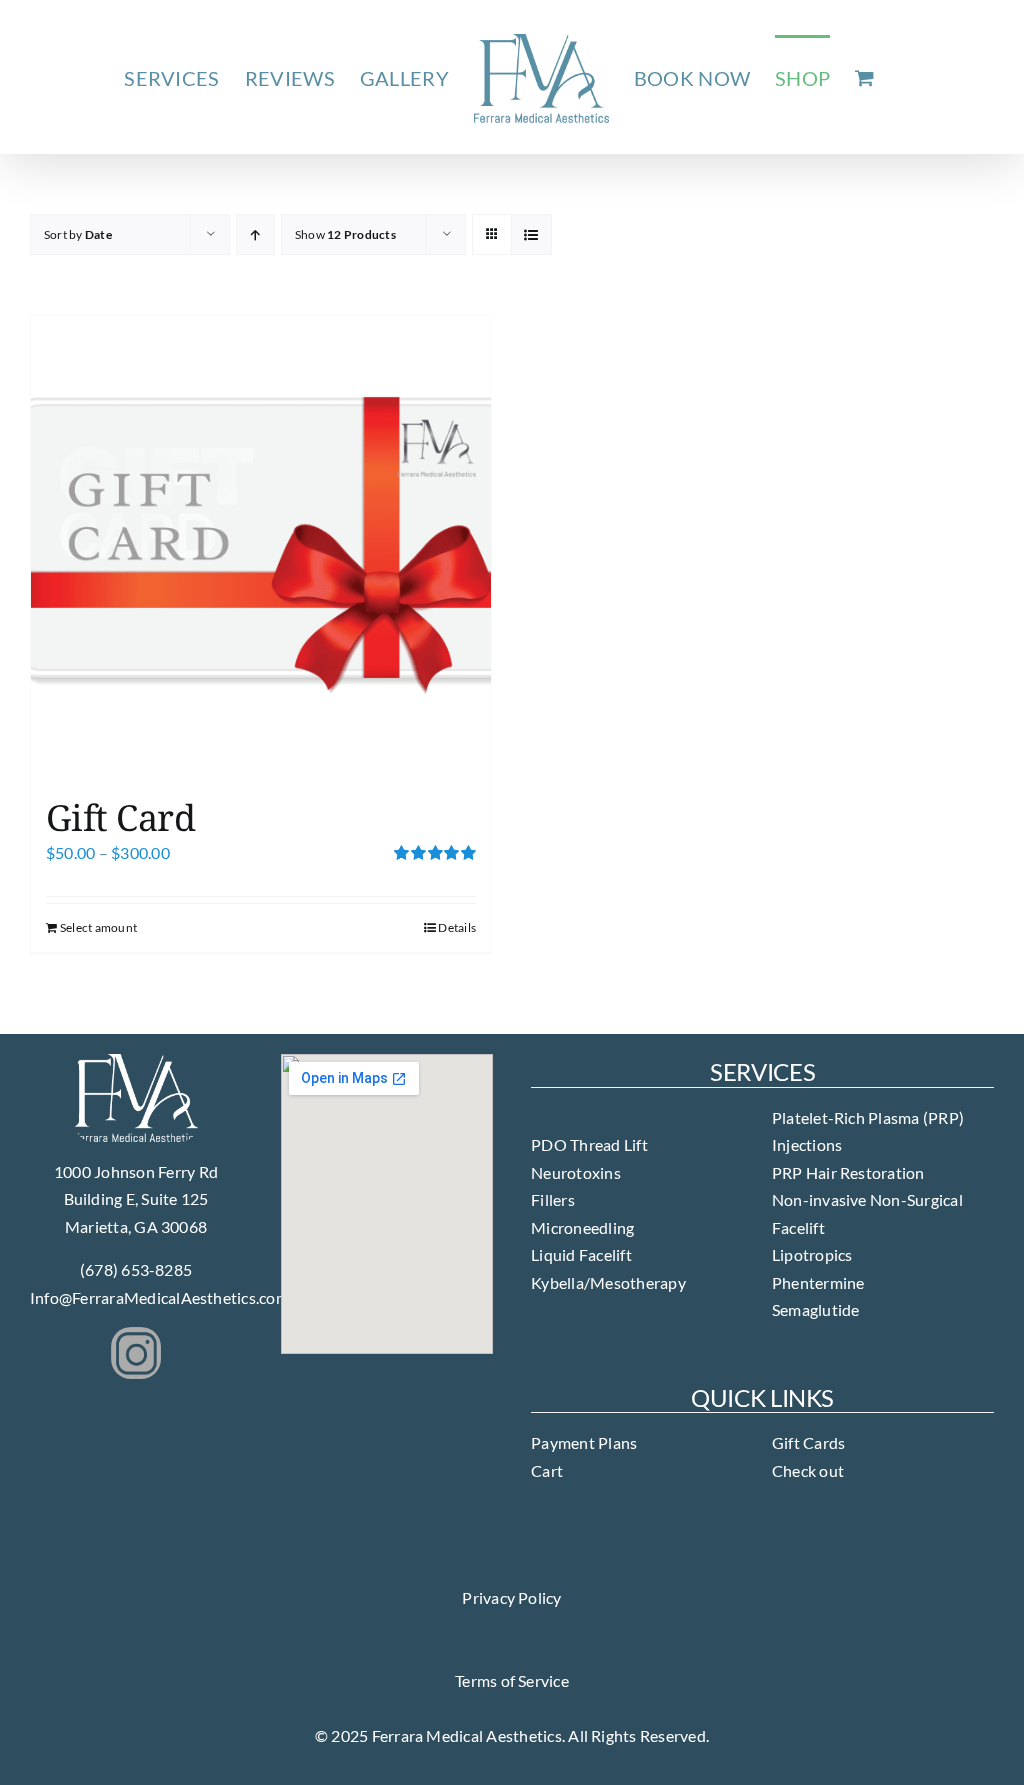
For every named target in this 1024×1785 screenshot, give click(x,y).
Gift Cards (808, 1442)
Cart (547, 1470)
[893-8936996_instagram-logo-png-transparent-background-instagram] (136, 1334)
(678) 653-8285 (136, 1269)
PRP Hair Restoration (848, 1172)
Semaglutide (816, 1309)
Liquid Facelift (581, 1254)
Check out (808, 1470)
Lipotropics (812, 1254)
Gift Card (120, 817)
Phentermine (818, 1282)
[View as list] (531, 234)
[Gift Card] (261, 546)
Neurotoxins (576, 1172)
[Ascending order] (255, 234)
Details (457, 927)
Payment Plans (584, 1442)
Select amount (98, 927)
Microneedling (582, 1227)
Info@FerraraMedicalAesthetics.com (159, 1297)
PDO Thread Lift (589, 1144)
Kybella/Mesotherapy (608, 1282)
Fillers (553, 1199)
